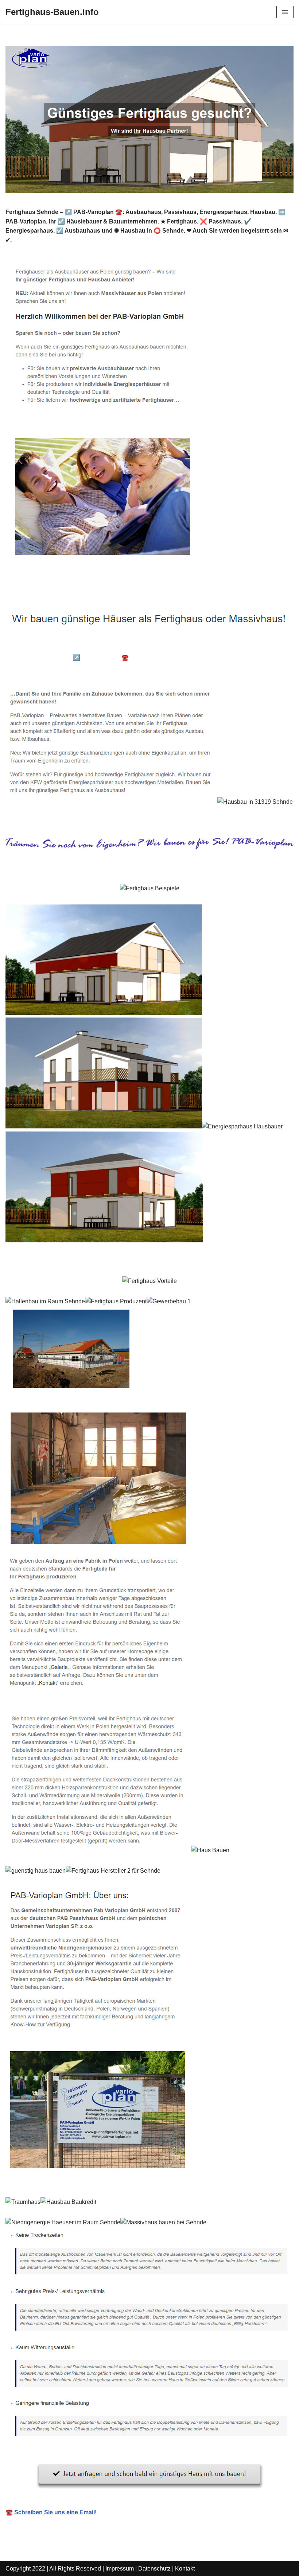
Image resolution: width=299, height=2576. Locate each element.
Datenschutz (154, 2569)
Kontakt (185, 2569)
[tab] (61, 647)
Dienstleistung (37, 668)
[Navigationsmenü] (285, 12)
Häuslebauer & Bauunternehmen (61, 647)
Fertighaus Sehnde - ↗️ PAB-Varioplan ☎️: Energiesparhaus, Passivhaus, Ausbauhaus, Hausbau (145, 658)
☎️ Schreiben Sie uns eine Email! (51, 2512)
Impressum (120, 2569)
